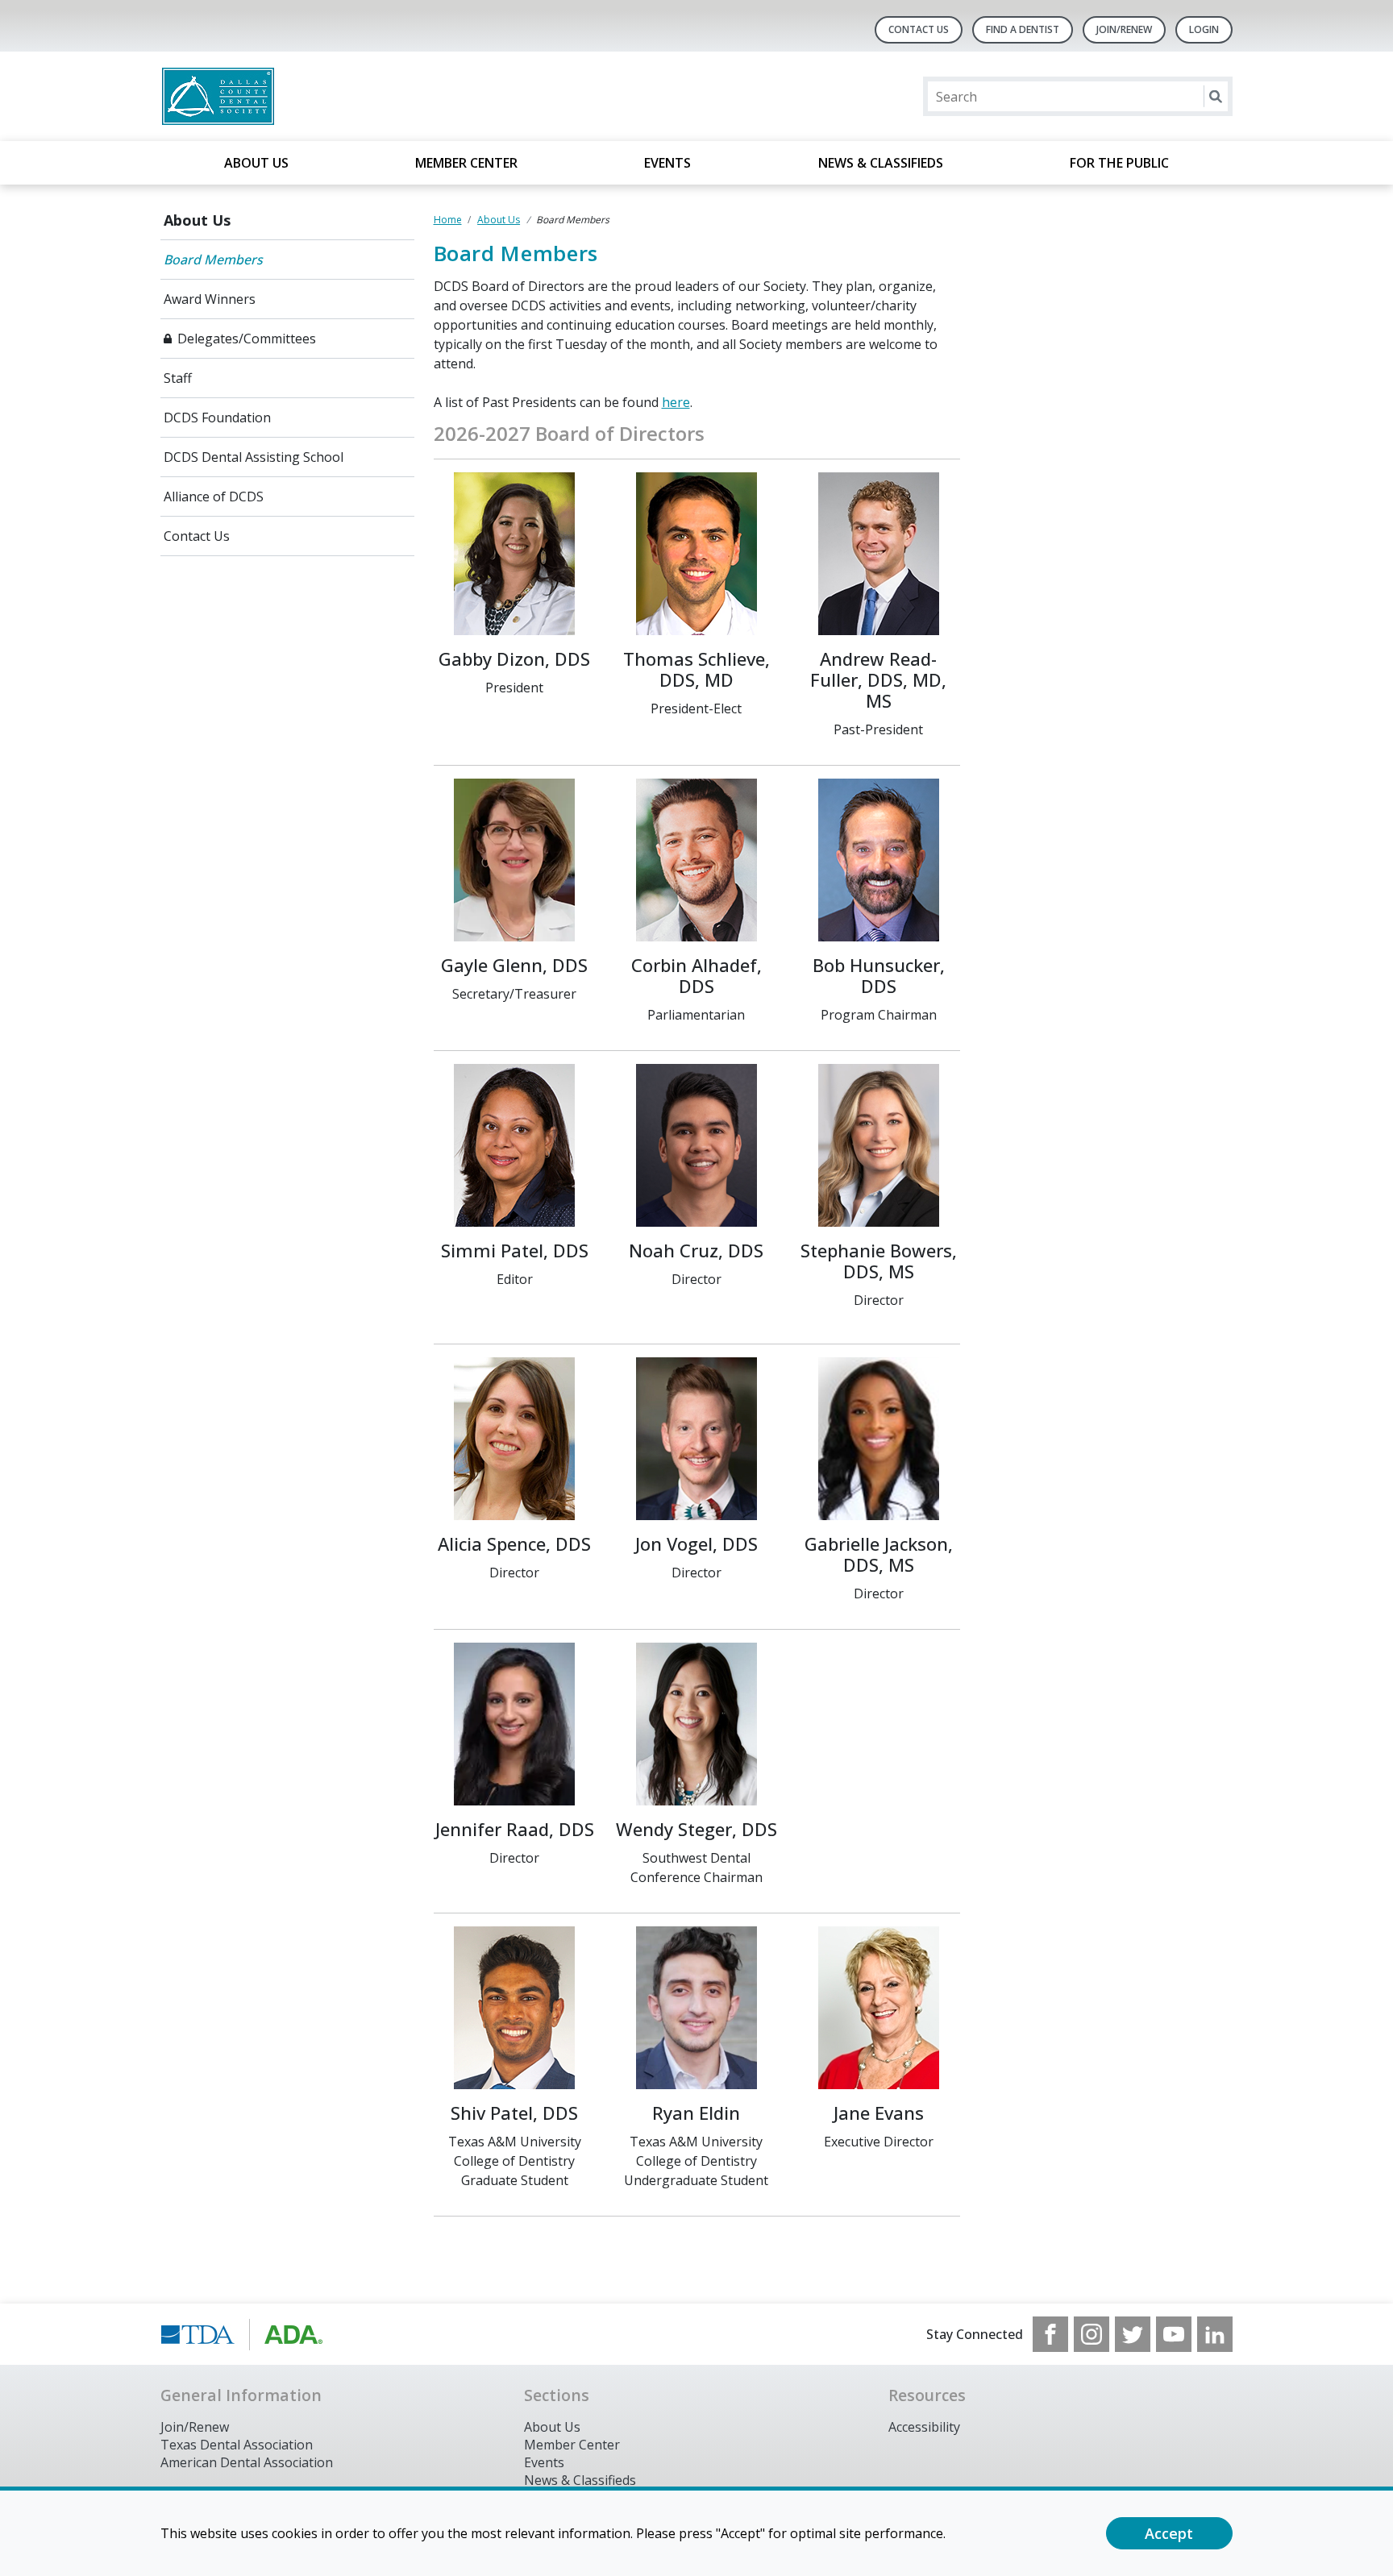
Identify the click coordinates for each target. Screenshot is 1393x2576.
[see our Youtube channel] (1174, 2334)
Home (448, 220)
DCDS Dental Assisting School (254, 457)
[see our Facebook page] (1050, 2334)
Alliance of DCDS (214, 497)
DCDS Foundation (217, 418)
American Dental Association (247, 2462)
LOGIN (1204, 29)
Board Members (213, 260)
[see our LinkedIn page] (1215, 2334)
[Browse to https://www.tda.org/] (242, 2334)
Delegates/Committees (247, 339)
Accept (1169, 2533)
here (676, 402)
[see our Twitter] (1133, 2334)
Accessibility (924, 2427)
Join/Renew (1124, 29)
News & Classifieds (881, 163)
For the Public (1119, 163)
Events (667, 163)
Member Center (466, 163)
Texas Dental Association (237, 2445)
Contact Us (919, 29)
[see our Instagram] (1092, 2334)
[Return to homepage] (369, 96)
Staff (178, 378)
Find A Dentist (1023, 29)
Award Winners (210, 299)
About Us (256, 163)
